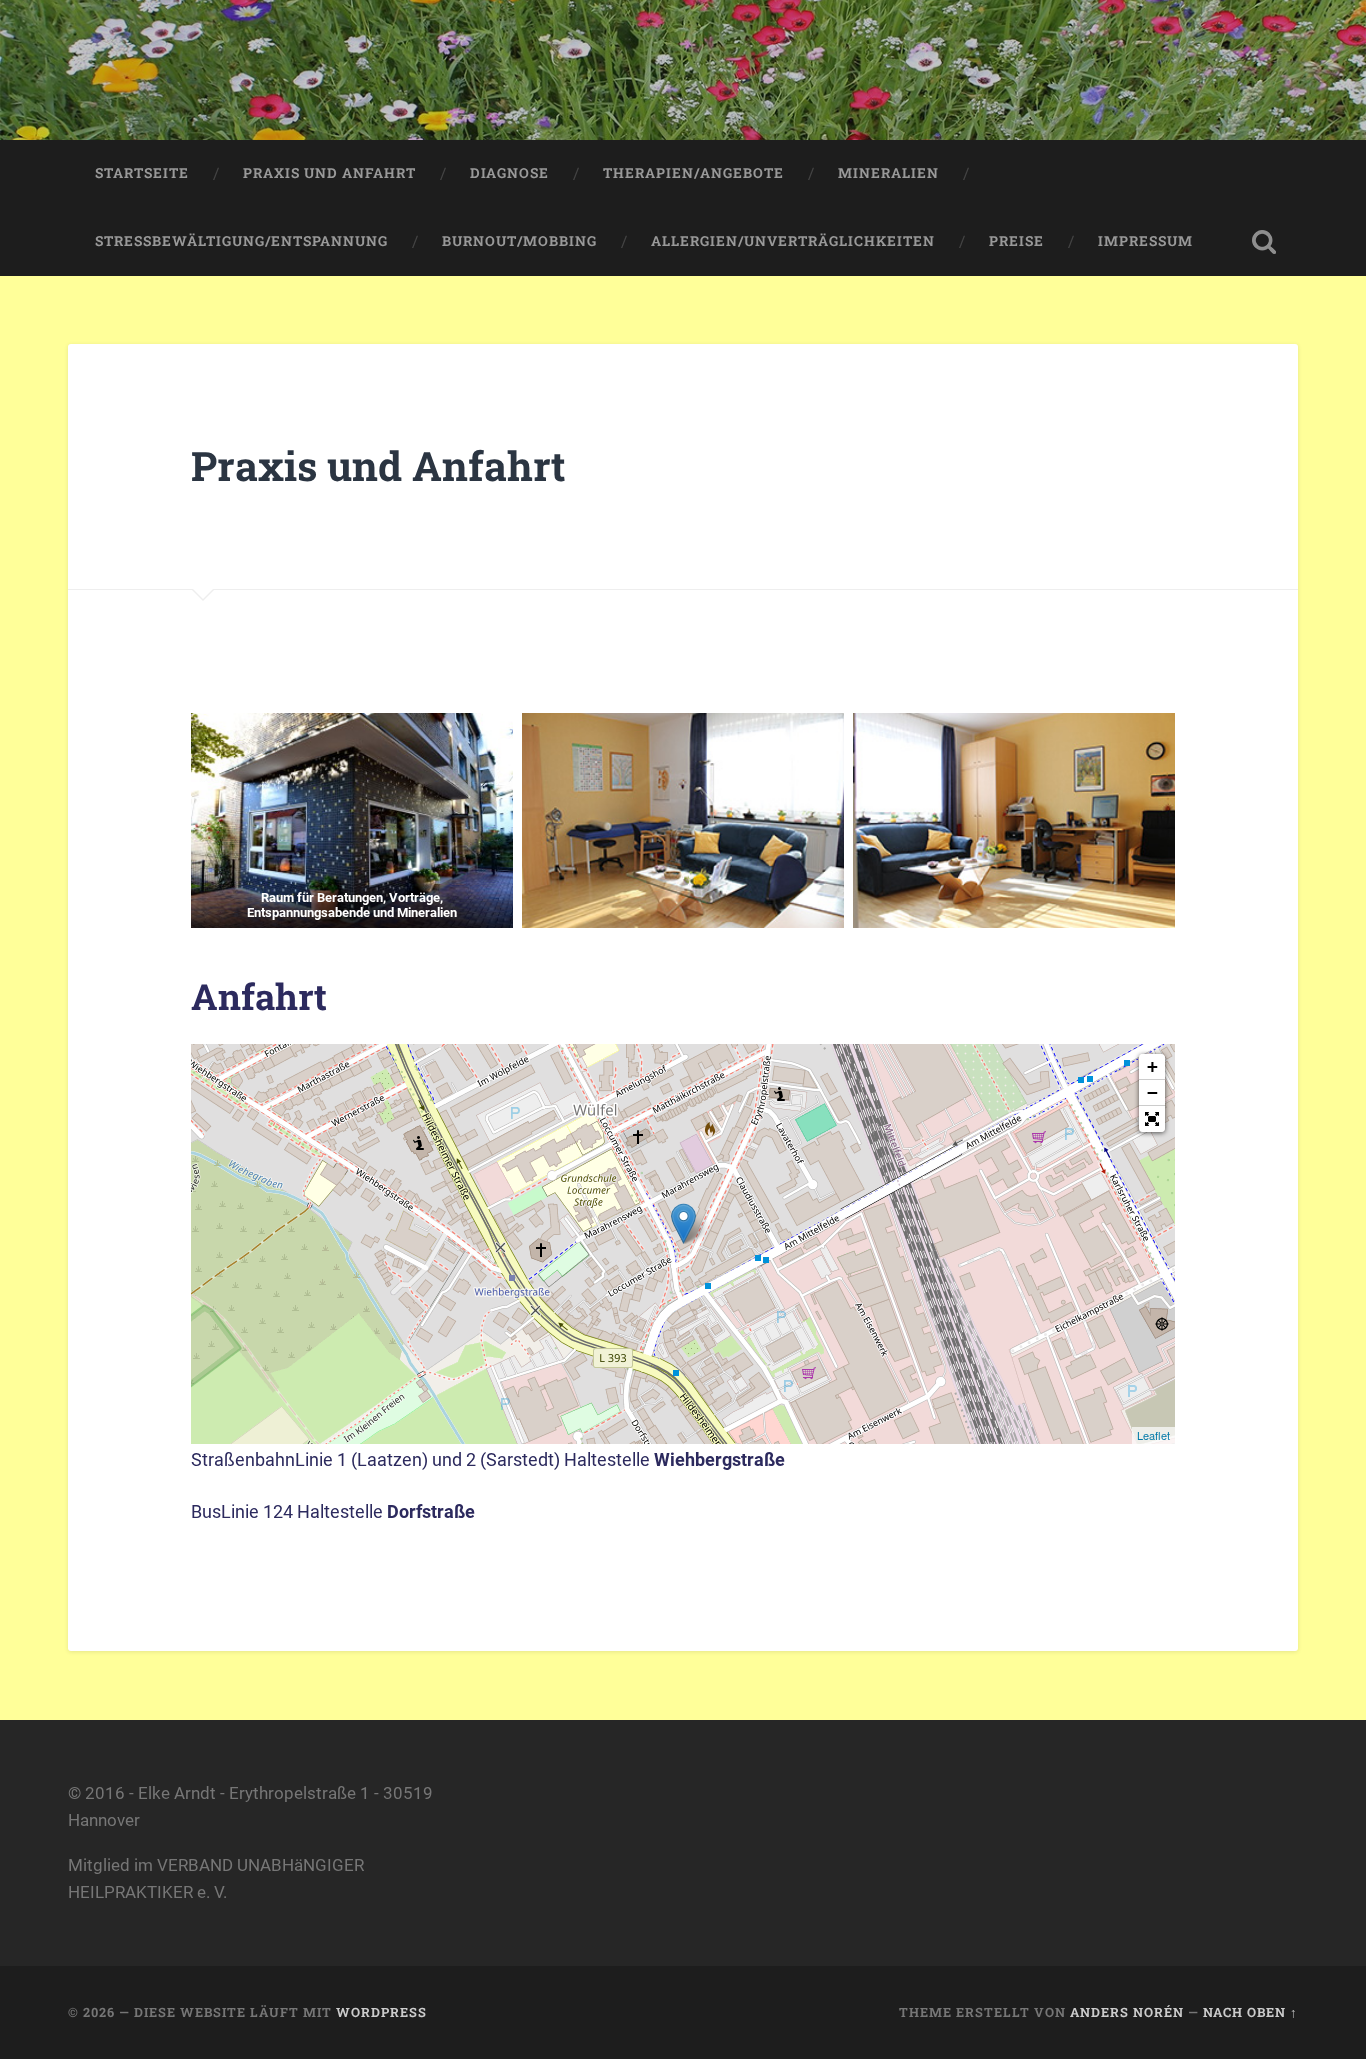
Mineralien (888, 173)
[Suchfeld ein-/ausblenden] (1264, 242)
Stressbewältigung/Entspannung (241, 241)
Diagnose (509, 173)
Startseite (142, 173)
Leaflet (1153, 1435)
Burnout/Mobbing (519, 241)
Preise (1016, 241)
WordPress (381, 2012)
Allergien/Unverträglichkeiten (793, 241)
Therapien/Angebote (693, 173)
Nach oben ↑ (1250, 2012)
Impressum (1145, 241)
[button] (1152, 1119)
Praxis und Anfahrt (329, 173)
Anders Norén (1127, 2012)
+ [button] (1152, 1066)
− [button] (1152, 1092)
